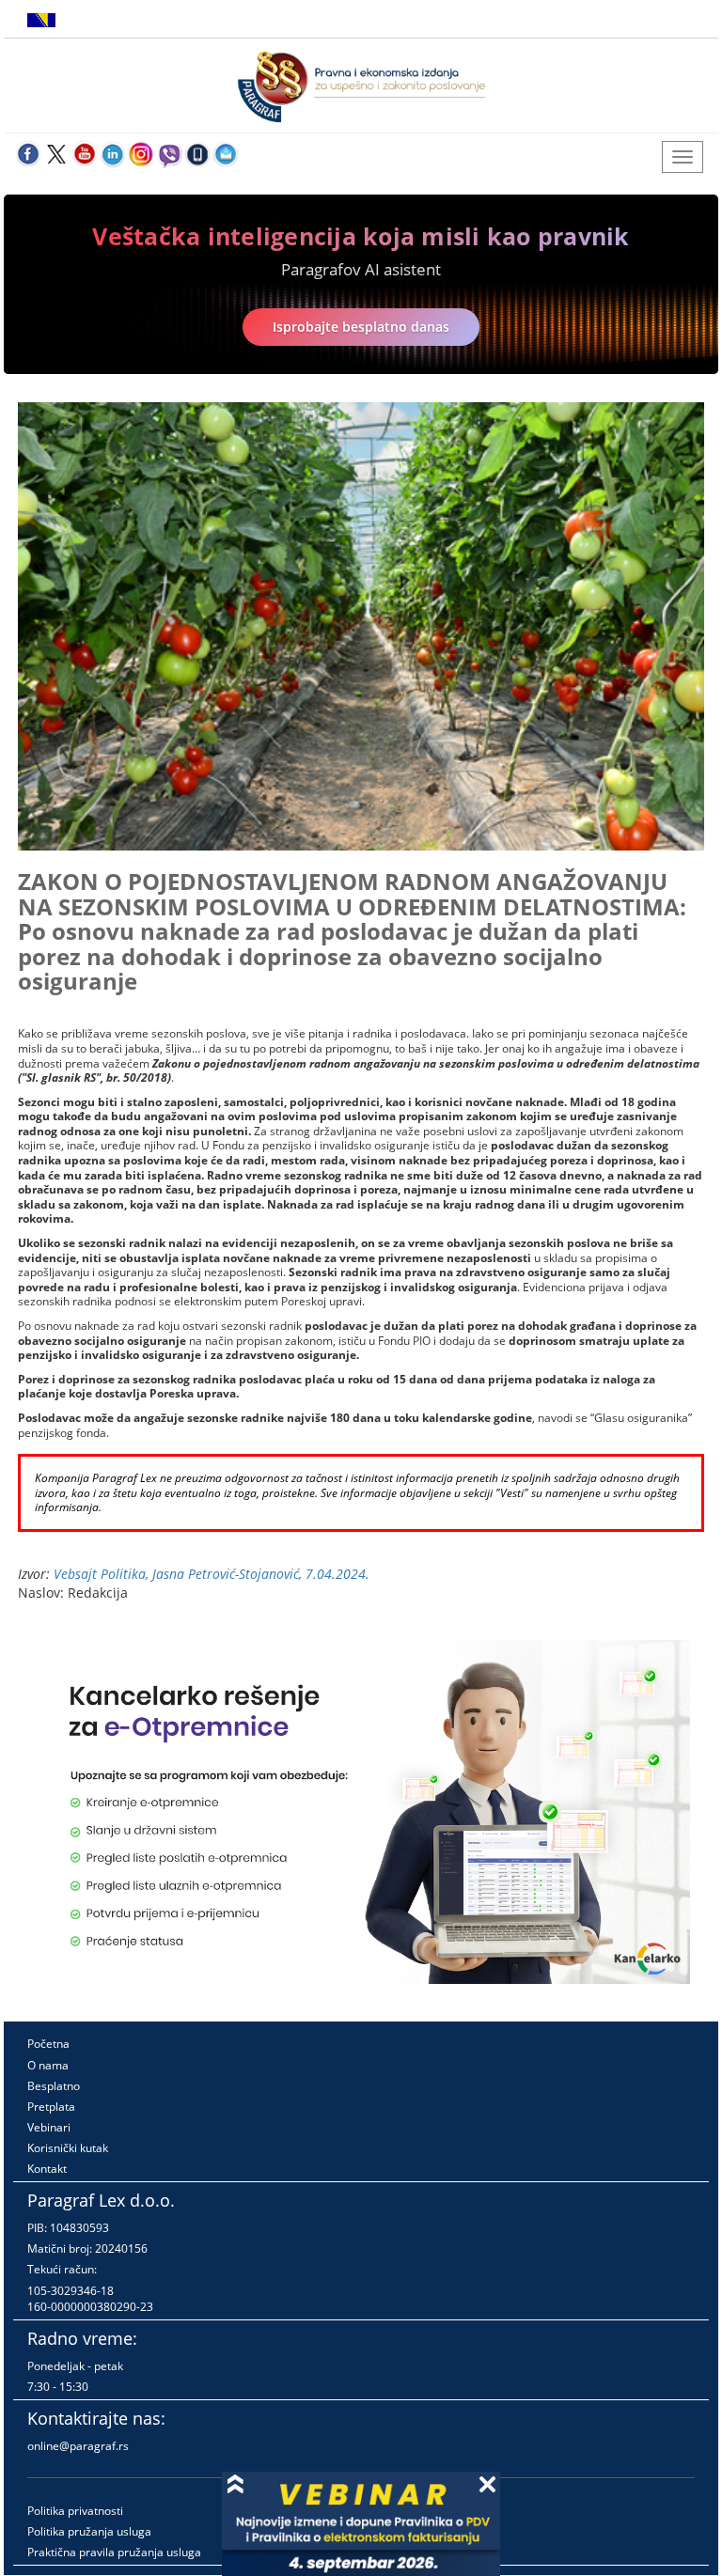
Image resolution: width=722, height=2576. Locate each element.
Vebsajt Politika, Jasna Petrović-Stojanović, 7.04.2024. (212, 1574)
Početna (48, 2044)
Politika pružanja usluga (89, 2531)
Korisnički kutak (68, 2148)
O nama (48, 2065)
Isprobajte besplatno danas (361, 327)
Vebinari (49, 2127)
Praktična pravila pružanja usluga (114, 2552)
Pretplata (51, 2107)
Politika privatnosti (75, 2511)
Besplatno (54, 2086)
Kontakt (47, 2169)
